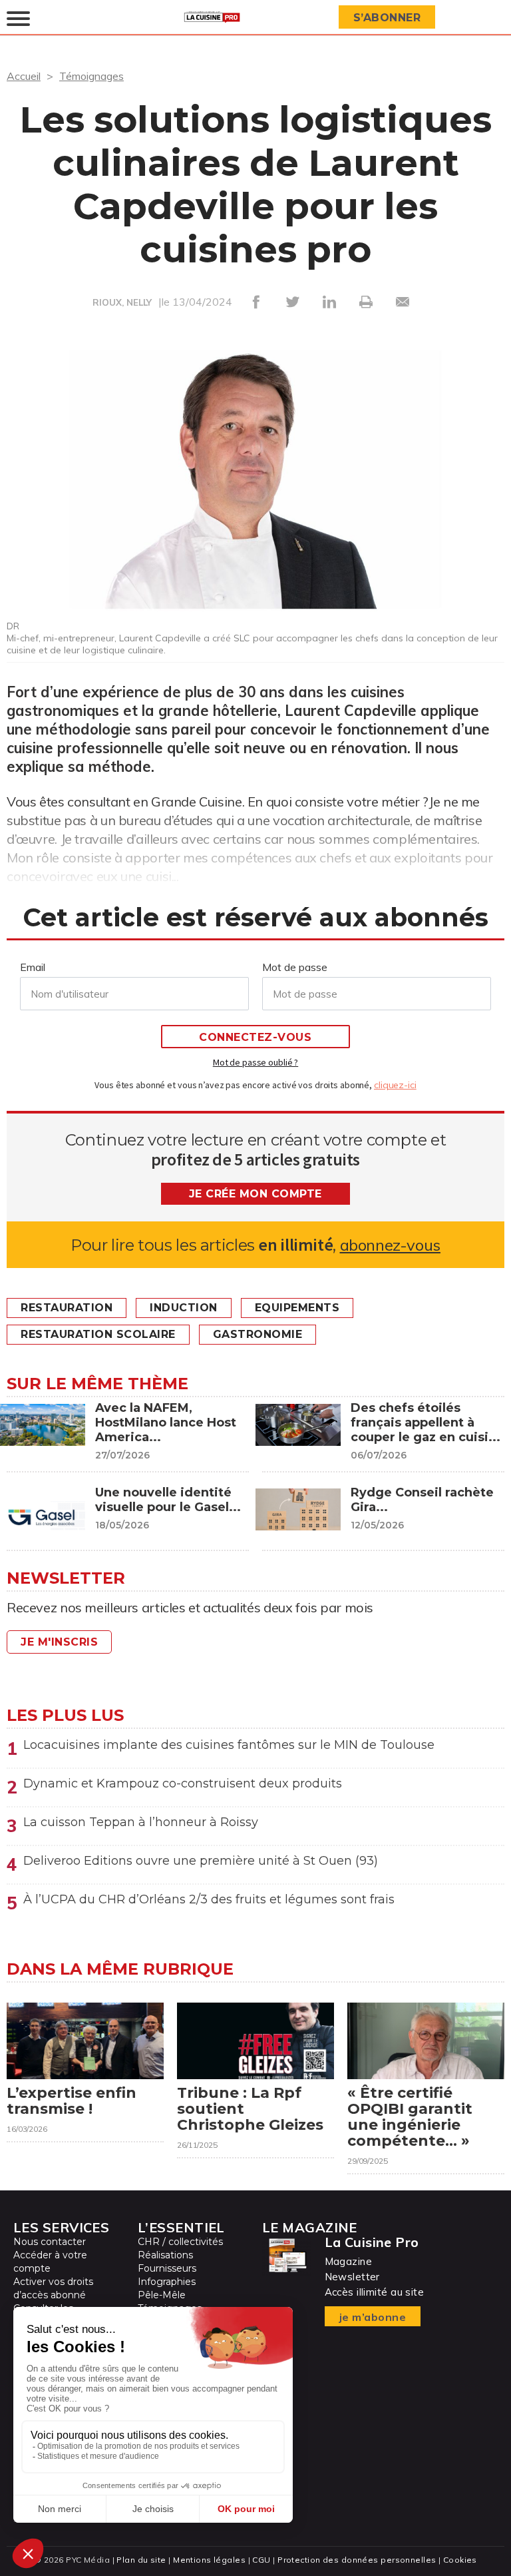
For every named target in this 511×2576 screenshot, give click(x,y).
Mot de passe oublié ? (255, 1062)
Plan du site (141, 2560)
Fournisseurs (167, 2268)
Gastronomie (258, 1334)
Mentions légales (209, 2560)
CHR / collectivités (180, 2242)
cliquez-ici (395, 1085)
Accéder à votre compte (50, 2262)
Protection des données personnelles (357, 2560)
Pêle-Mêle (162, 2295)
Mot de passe (295, 967)
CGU (261, 2560)
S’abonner (387, 18)
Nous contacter (50, 2242)
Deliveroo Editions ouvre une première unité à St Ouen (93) (201, 1861)
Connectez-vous (255, 1037)
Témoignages (91, 76)
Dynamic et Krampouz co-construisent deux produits (183, 1783)
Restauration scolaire (98, 1334)
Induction (184, 1308)
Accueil (24, 76)
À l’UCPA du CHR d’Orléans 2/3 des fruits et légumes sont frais (209, 1899)
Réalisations (165, 2255)
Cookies (460, 2560)
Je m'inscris (59, 1642)
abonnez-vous (390, 1245)
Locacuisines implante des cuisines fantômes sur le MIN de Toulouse (229, 1745)
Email (33, 967)
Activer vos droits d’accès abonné (53, 2288)
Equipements (297, 1308)
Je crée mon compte (255, 1194)
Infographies (167, 2282)
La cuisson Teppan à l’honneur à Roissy (141, 1822)
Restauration (67, 1308)
